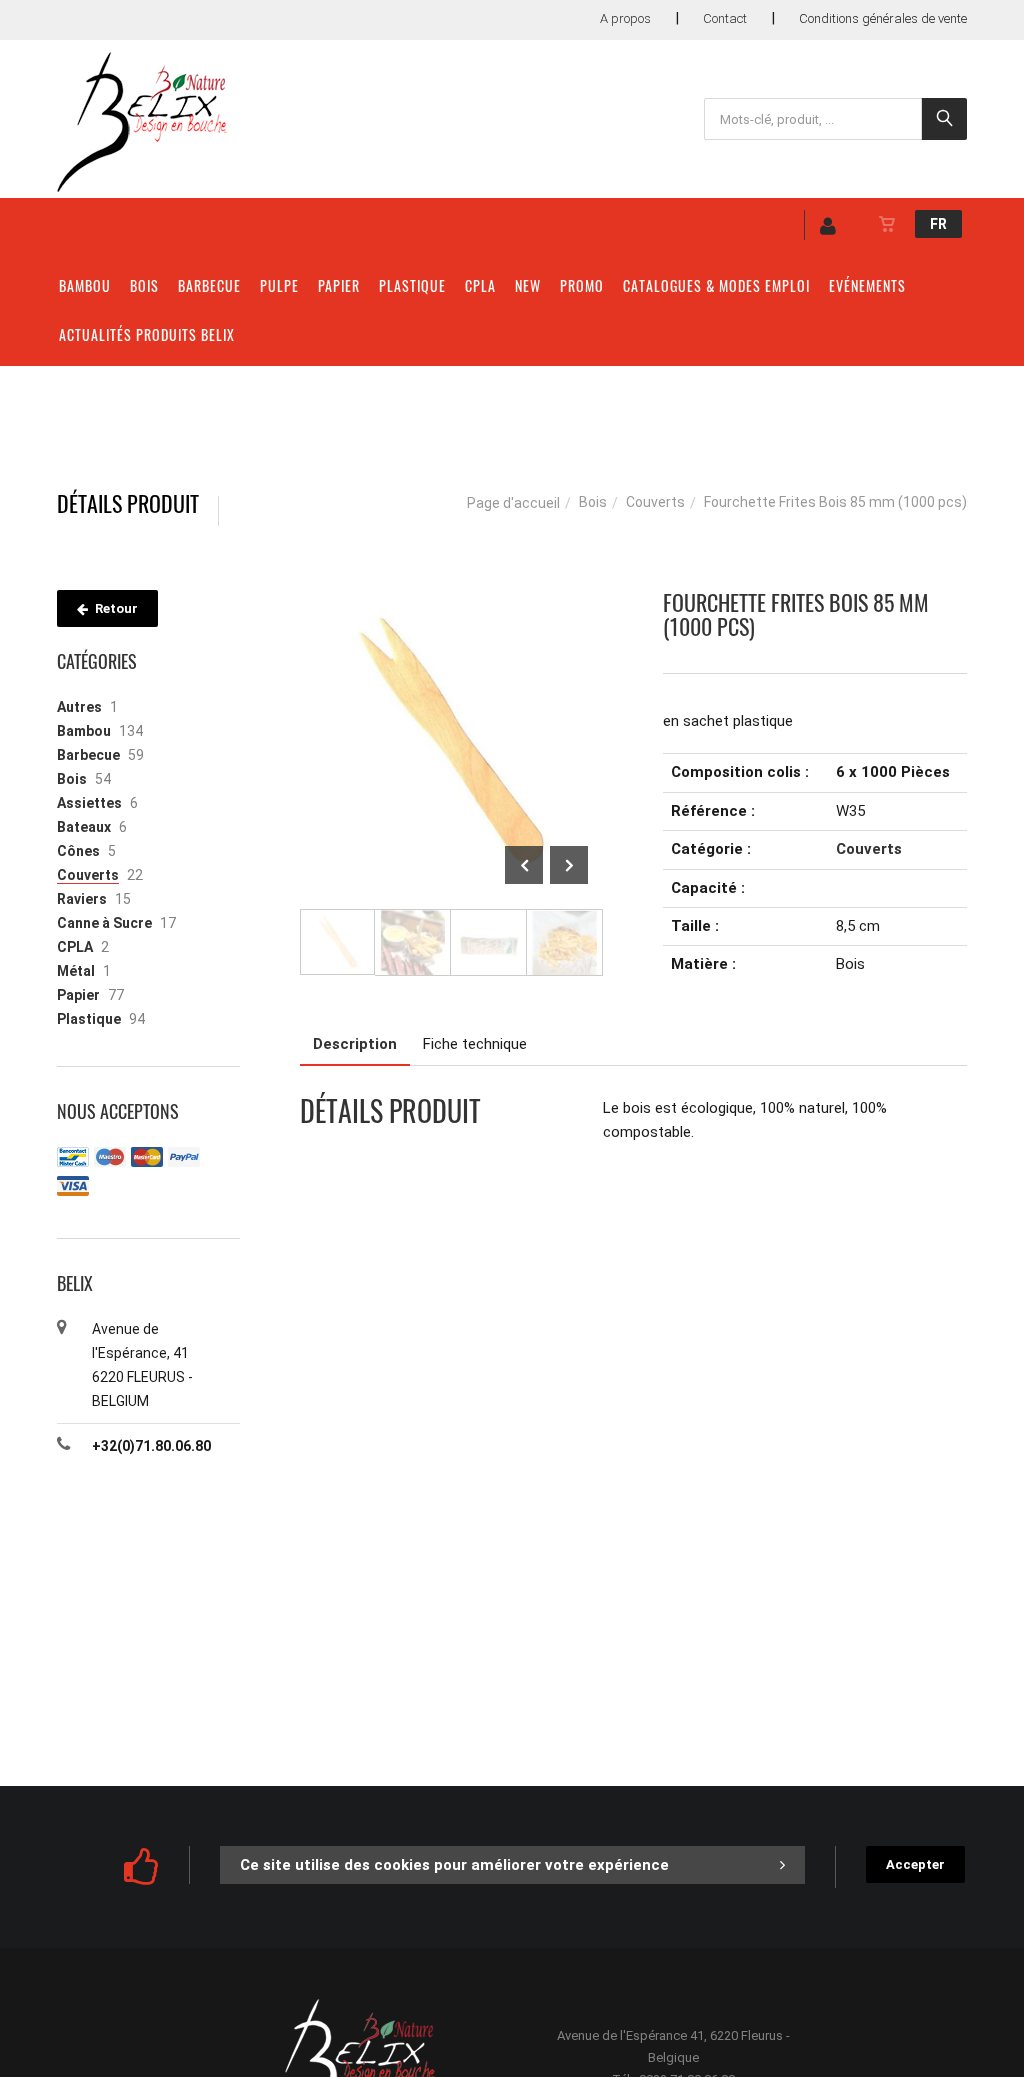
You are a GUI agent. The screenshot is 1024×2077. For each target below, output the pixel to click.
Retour (115, 608)
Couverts (655, 502)
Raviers (82, 899)
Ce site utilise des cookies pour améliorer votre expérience (454, 1865)
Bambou (85, 285)
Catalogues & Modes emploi (716, 285)
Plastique (412, 285)
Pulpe (279, 285)
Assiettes (89, 803)
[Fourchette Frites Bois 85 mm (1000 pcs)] (452, 604)
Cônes (78, 851)
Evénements (867, 285)
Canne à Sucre (104, 923)
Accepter (915, 1864)
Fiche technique (475, 1044)
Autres (79, 707)
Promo (582, 285)
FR (938, 224)
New (528, 285)
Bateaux (84, 827)
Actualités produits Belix (147, 334)
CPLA (480, 285)
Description (355, 1044)
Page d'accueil (513, 503)
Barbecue (209, 285)
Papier (339, 285)
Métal (76, 971)
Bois (144, 285)
